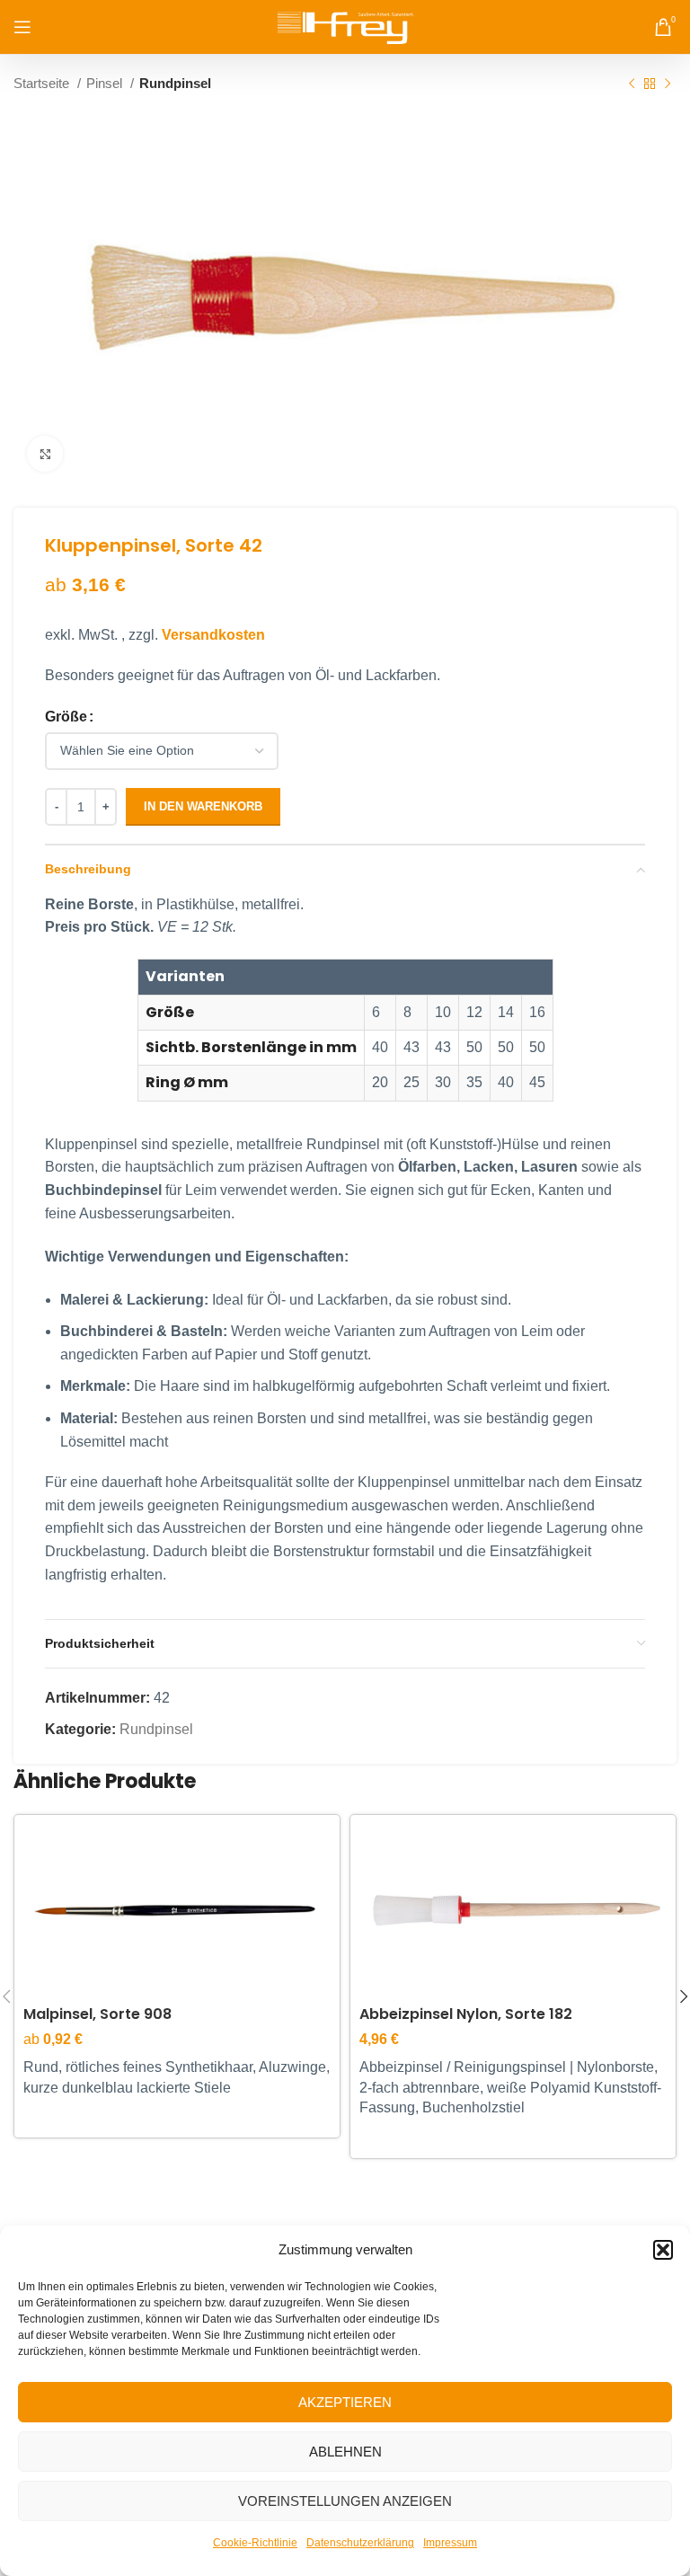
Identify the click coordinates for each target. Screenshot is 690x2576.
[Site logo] (345, 26)
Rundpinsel (175, 83)
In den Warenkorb (203, 806)
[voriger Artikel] (632, 84)
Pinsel (106, 83)
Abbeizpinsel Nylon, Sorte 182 (466, 2014)
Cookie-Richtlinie (255, 2543)
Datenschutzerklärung (360, 2543)
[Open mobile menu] (22, 27)
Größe (66, 717)
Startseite (43, 83)
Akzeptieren (345, 2402)
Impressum (450, 2543)
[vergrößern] (45, 454)
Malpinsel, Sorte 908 (97, 2014)
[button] (663, 2250)
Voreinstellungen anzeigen (345, 2501)
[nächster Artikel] (668, 84)
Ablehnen (345, 2452)
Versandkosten (213, 635)
